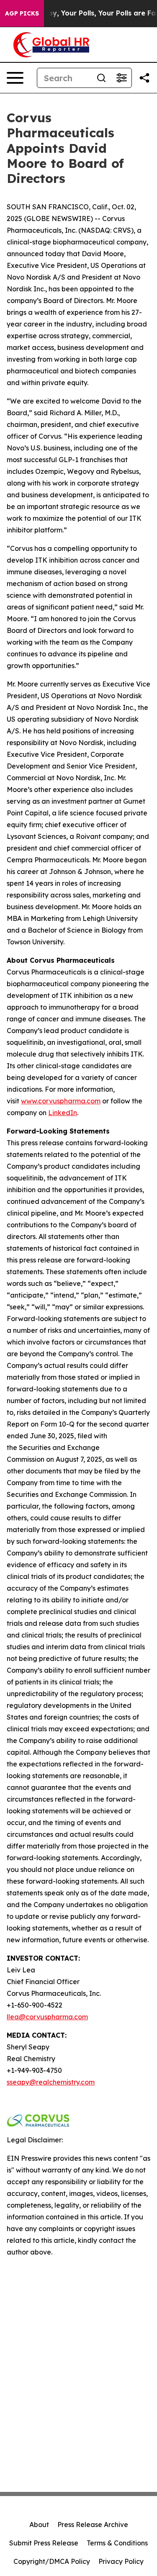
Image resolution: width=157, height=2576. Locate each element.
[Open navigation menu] (15, 78)
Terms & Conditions (117, 2543)
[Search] (101, 78)
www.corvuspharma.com (61, 1101)
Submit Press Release (44, 2543)
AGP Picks (22, 13)
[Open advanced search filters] (121, 78)
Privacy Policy (121, 2561)
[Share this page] (144, 78)
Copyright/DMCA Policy (52, 2561)
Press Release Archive (93, 2525)
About (39, 2525)
